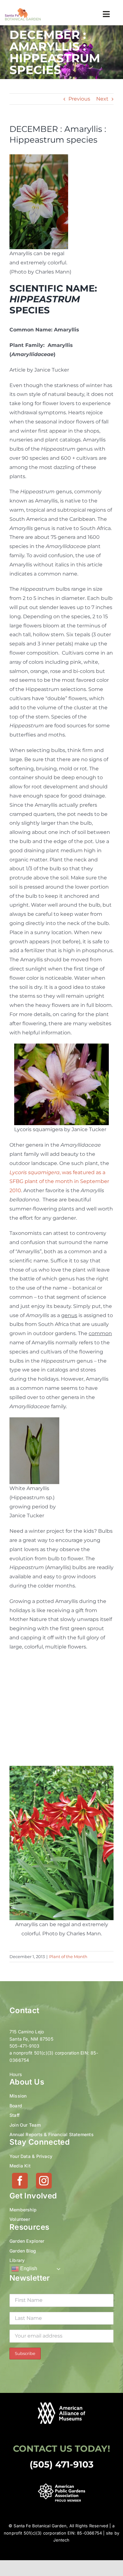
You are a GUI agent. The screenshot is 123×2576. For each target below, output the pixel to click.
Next (102, 99)
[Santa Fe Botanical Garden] (23, 10)
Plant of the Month (68, 1957)
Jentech (61, 2540)
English (28, 2269)
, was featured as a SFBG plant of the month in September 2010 (59, 1182)
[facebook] (20, 2181)
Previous (79, 99)
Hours (16, 2074)
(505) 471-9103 (62, 2464)
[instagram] (44, 2181)
